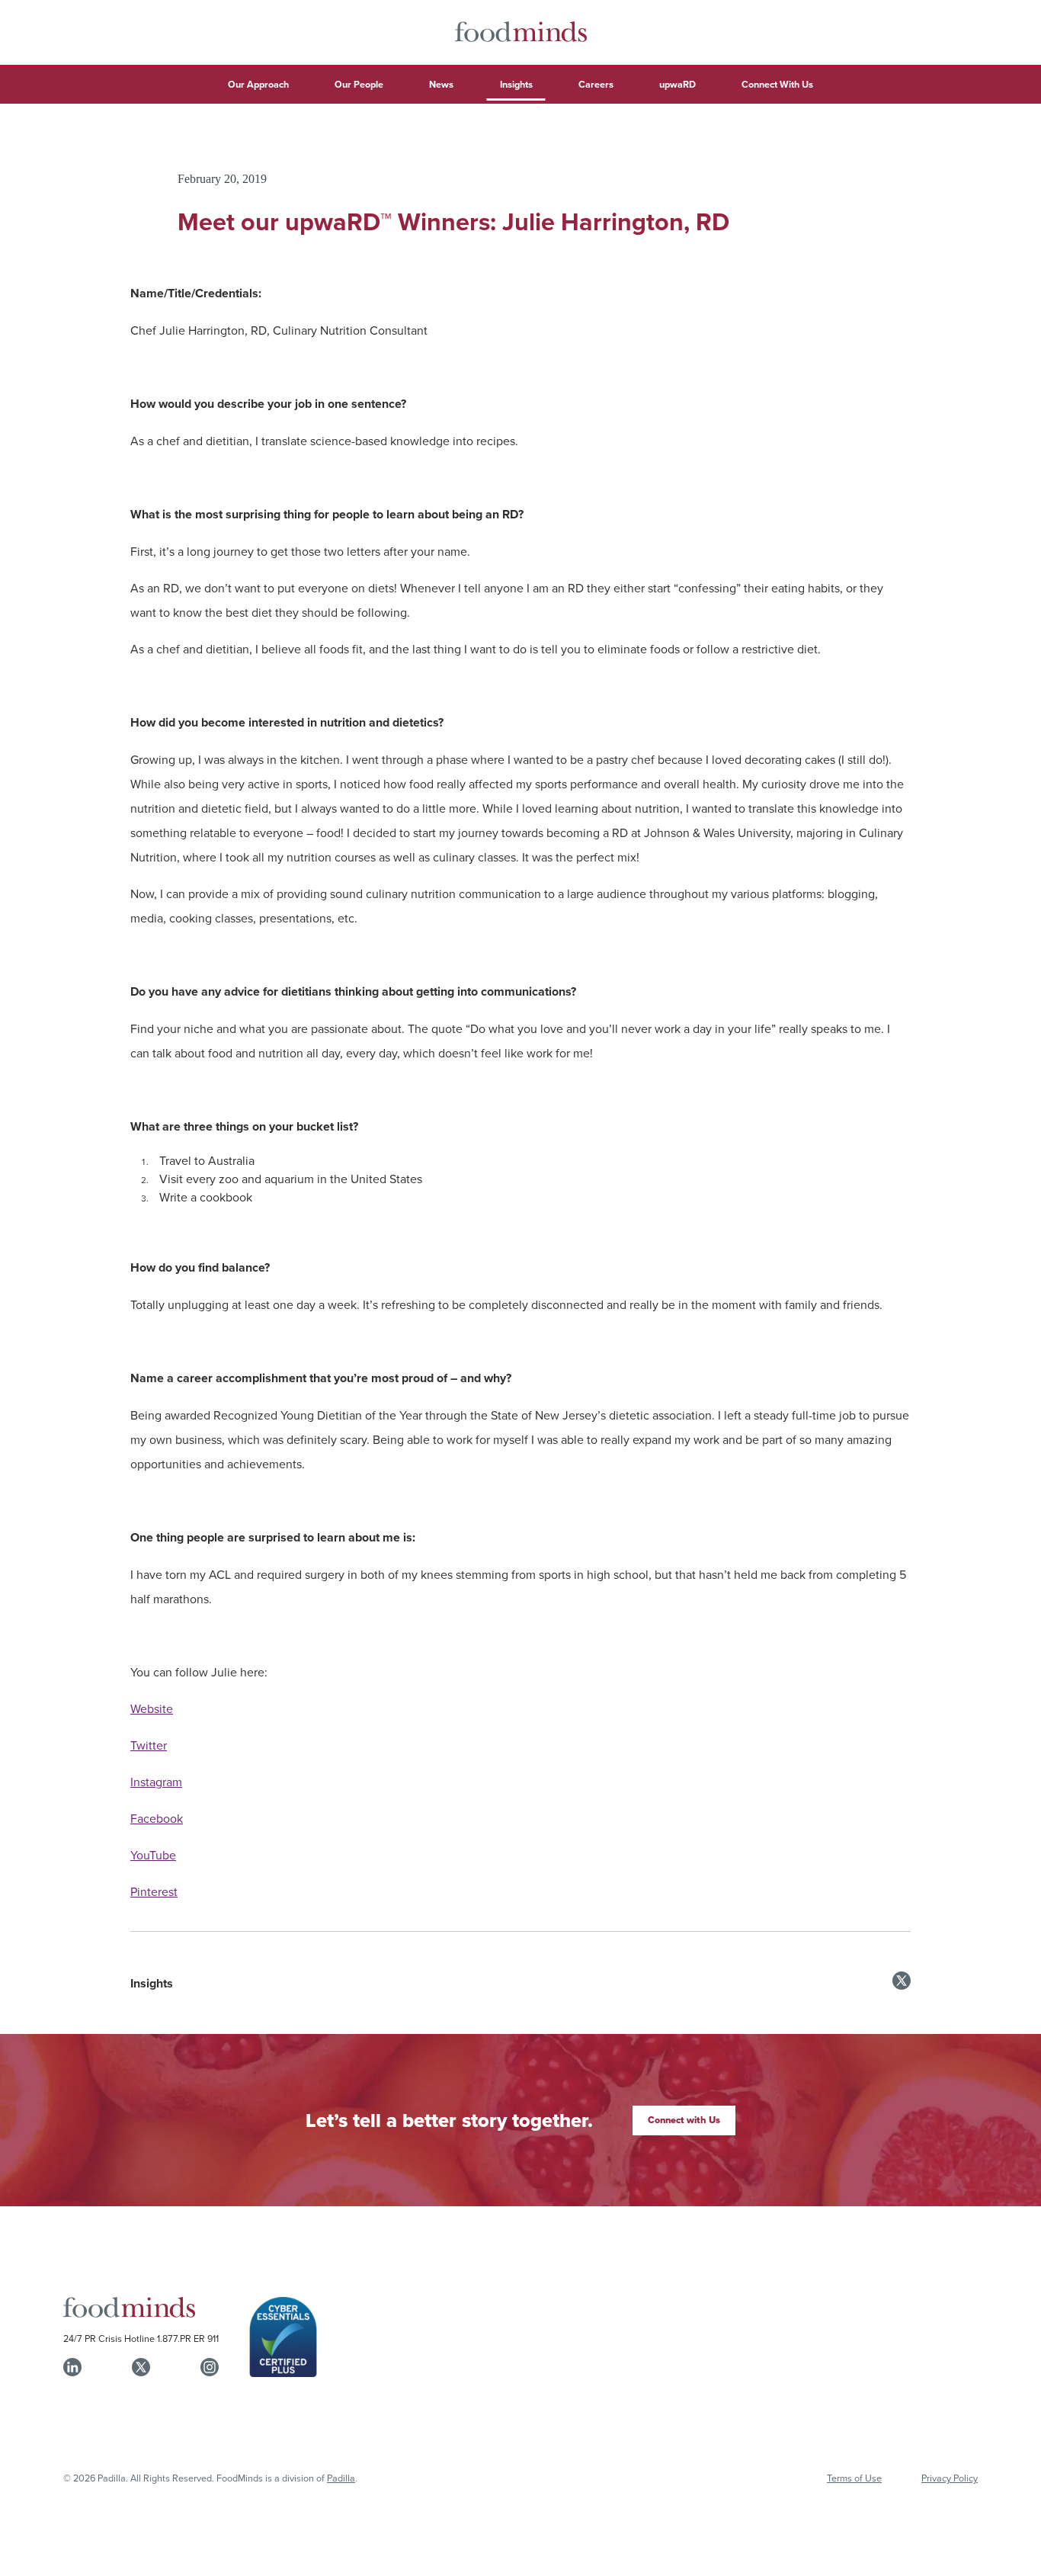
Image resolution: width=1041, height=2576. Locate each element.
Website (152, 1708)
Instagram (156, 1782)
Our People (359, 84)
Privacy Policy (950, 2478)
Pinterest (154, 1891)
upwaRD (677, 84)
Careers (596, 84)
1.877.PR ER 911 (188, 2338)
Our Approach (258, 84)
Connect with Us (684, 2120)
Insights (516, 84)
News (441, 84)
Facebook (157, 1818)
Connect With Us (777, 84)
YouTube (153, 1855)
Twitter (149, 1745)
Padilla (341, 2478)
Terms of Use (854, 2478)
